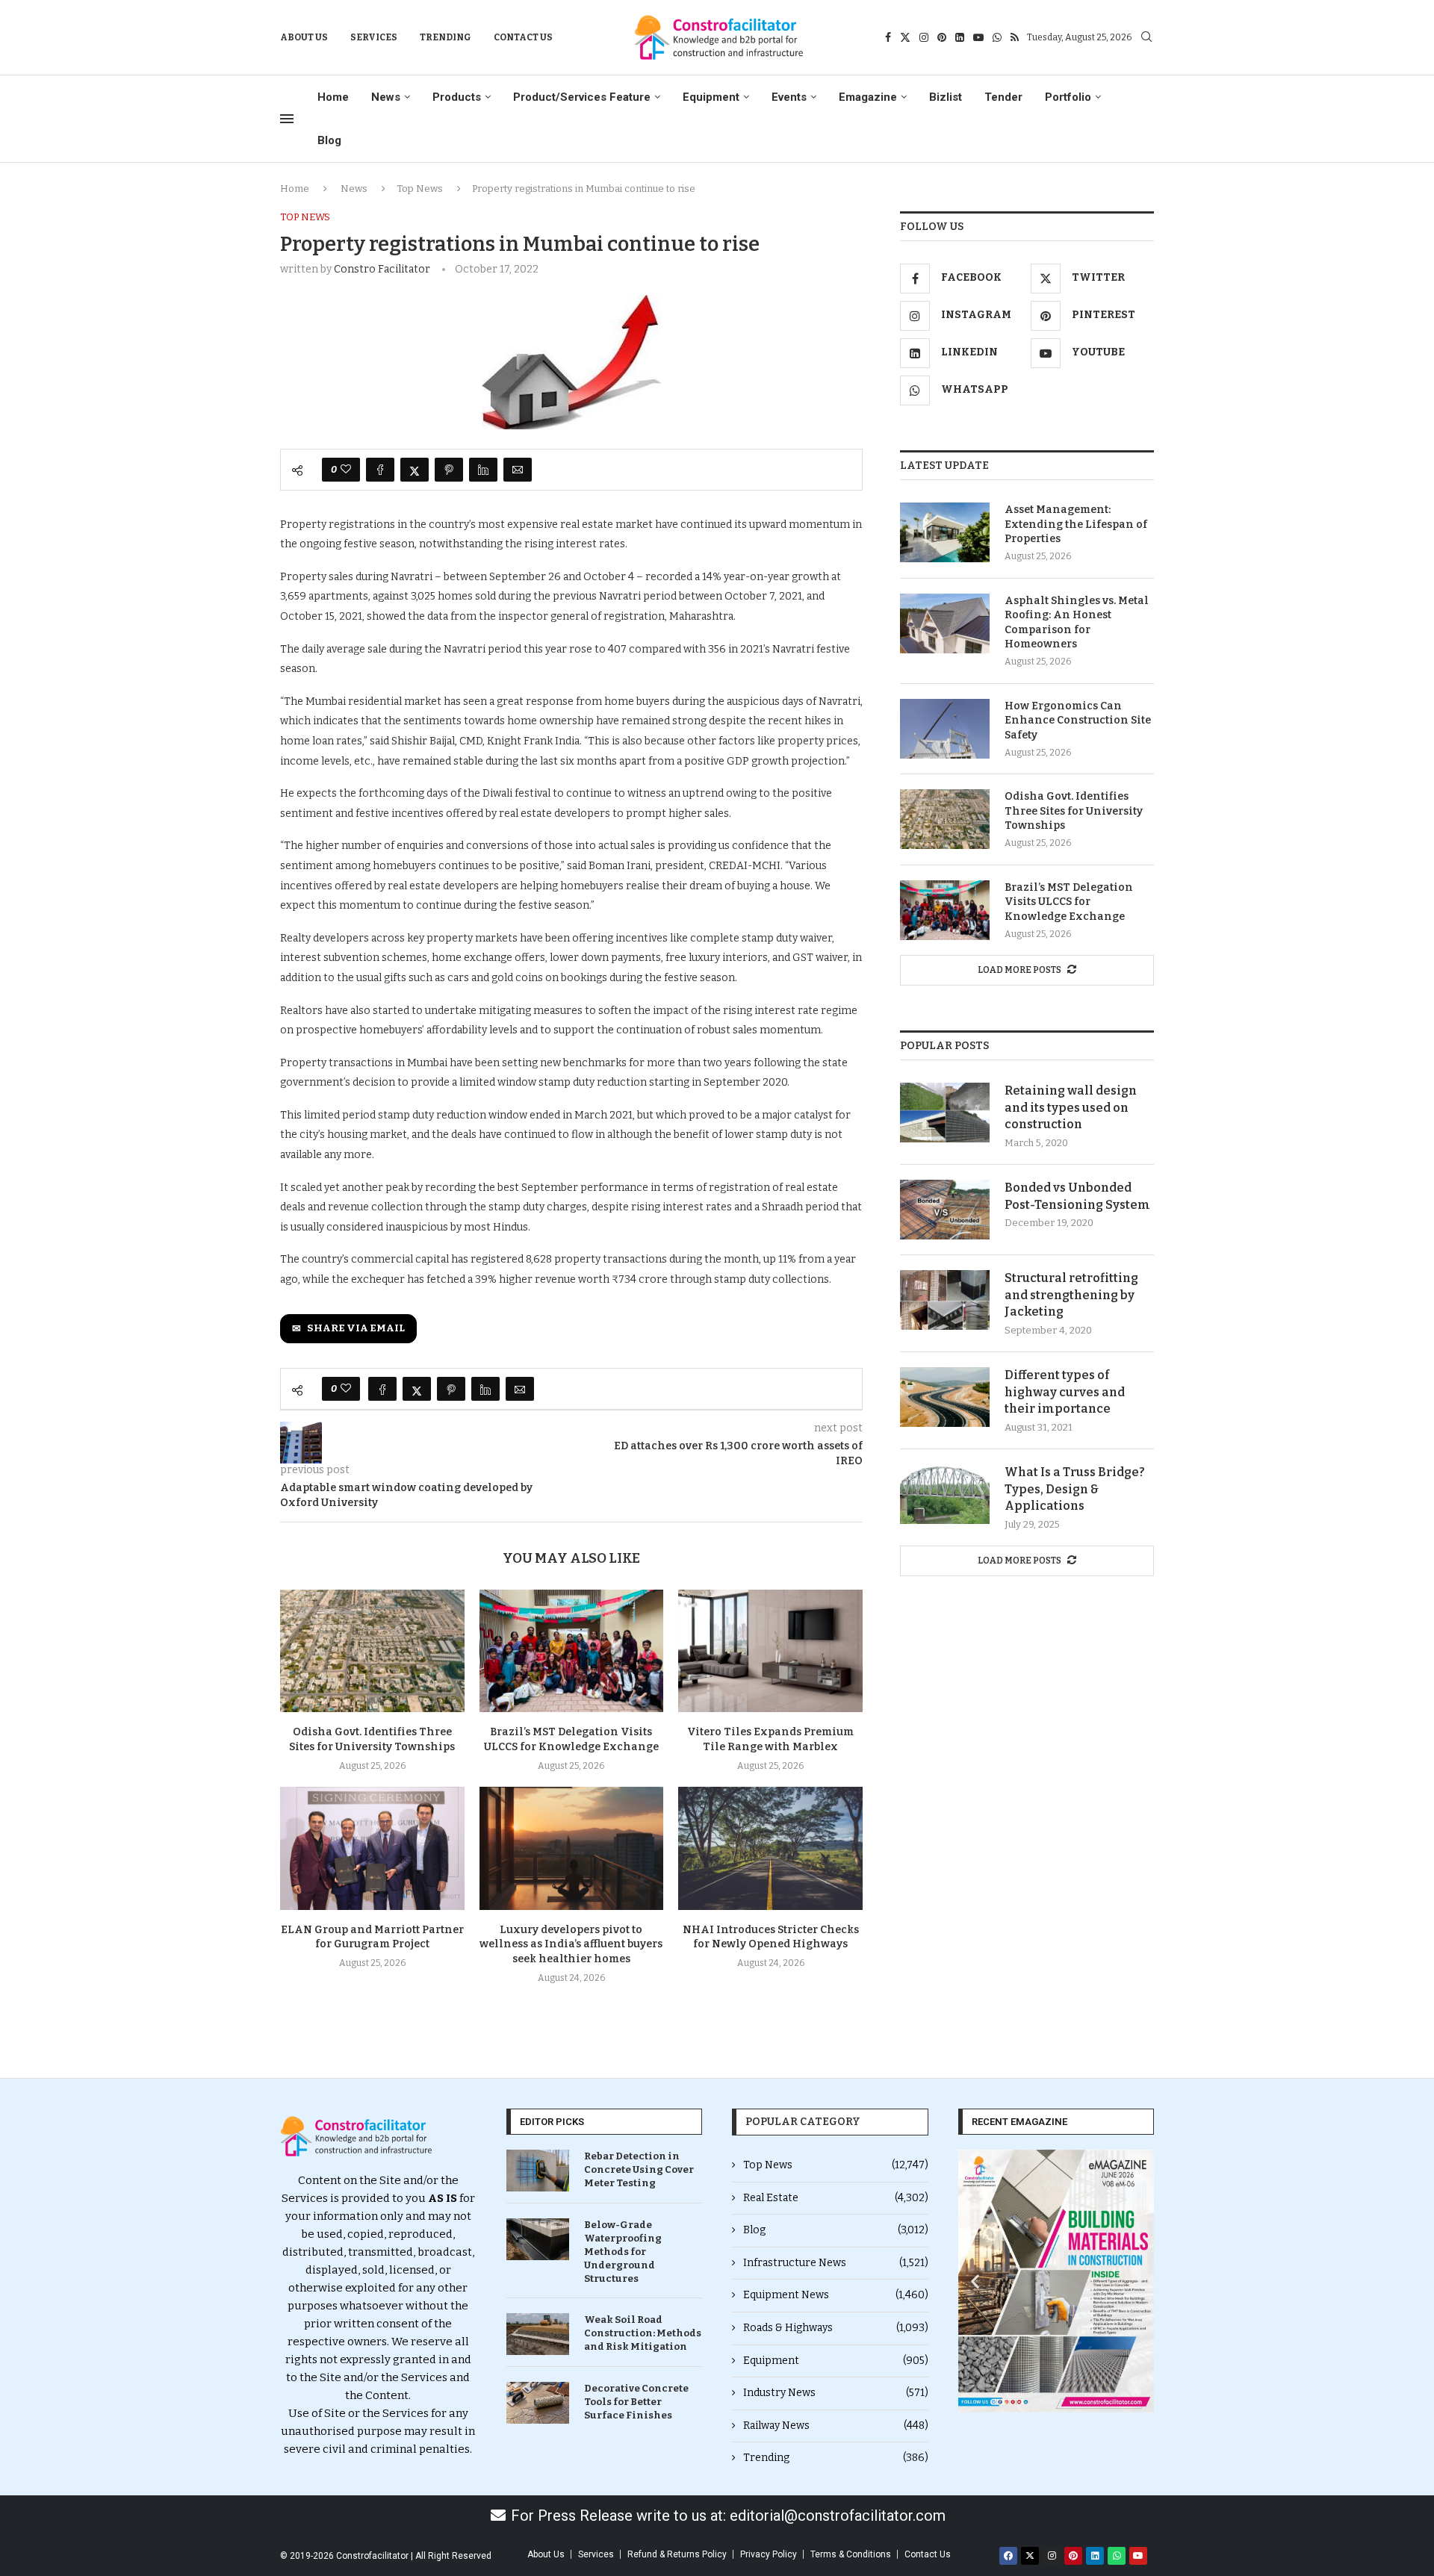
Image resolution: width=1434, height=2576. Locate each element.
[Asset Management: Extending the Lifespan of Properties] (945, 532)
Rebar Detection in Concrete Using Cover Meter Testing (639, 2169)
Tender (1003, 97)
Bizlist (946, 97)
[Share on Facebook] (380, 470)
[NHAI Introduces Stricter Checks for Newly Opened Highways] (770, 1848)
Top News (420, 189)
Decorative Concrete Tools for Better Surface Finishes (636, 2402)
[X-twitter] (1030, 2556)
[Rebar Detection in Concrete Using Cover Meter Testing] (538, 2171)
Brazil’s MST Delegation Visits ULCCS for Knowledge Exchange (1069, 902)
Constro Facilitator (382, 269)
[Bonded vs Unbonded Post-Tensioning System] (945, 1210)
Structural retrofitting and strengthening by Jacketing (1071, 1295)
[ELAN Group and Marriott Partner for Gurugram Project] (372, 1848)
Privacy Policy (769, 2554)
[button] (975, 2281)
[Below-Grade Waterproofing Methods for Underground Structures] (538, 2239)
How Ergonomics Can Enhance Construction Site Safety (1078, 721)
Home (333, 97)
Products (457, 97)
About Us (304, 37)
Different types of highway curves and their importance (1065, 1392)
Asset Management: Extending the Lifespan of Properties (1076, 524)
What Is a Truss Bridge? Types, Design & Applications (1075, 1489)
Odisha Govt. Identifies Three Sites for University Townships (1074, 811)
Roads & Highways (836, 2328)
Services (374, 37)
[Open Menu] (287, 119)
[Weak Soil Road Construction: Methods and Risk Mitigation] (538, 2334)
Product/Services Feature (582, 97)
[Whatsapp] (997, 37)
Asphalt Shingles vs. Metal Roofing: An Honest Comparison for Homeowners (1077, 623)
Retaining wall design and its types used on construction (1071, 1107)
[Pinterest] (942, 37)
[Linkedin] (960, 37)
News (386, 97)
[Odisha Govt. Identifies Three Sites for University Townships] (372, 1651)
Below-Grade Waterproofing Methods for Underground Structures (623, 2252)
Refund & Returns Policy (677, 2554)
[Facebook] (888, 37)
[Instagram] (924, 37)
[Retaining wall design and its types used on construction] (945, 1113)
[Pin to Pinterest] (449, 470)
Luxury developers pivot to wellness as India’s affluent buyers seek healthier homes (571, 1945)
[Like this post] (346, 470)
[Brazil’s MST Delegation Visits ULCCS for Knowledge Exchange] (572, 1651)
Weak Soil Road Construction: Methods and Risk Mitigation (643, 2333)
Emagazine (868, 97)
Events (789, 97)
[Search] (1146, 38)
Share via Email (356, 1328)
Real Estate (836, 2198)
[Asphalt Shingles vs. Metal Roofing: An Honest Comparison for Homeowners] (945, 623)
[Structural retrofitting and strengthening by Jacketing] (945, 1300)
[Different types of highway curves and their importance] (945, 1397)
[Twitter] (905, 37)
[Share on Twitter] (415, 470)
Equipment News (836, 2295)
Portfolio (1068, 97)
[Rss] (1015, 37)
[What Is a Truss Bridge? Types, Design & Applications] (945, 1494)
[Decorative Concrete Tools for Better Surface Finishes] (538, 2403)
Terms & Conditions (851, 2554)
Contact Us (523, 37)
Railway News (836, 2426)
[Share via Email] (518, 470)
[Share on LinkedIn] (483, 470)
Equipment (711, 97)
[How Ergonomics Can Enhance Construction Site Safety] (945, 729)
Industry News (836, 2393)
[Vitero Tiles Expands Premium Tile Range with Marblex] (770, 1651)
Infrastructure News (836, 2263)
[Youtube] (978, 37)
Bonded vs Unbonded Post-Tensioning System (1077, 1196)
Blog (329, 140)
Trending (446, 37)
